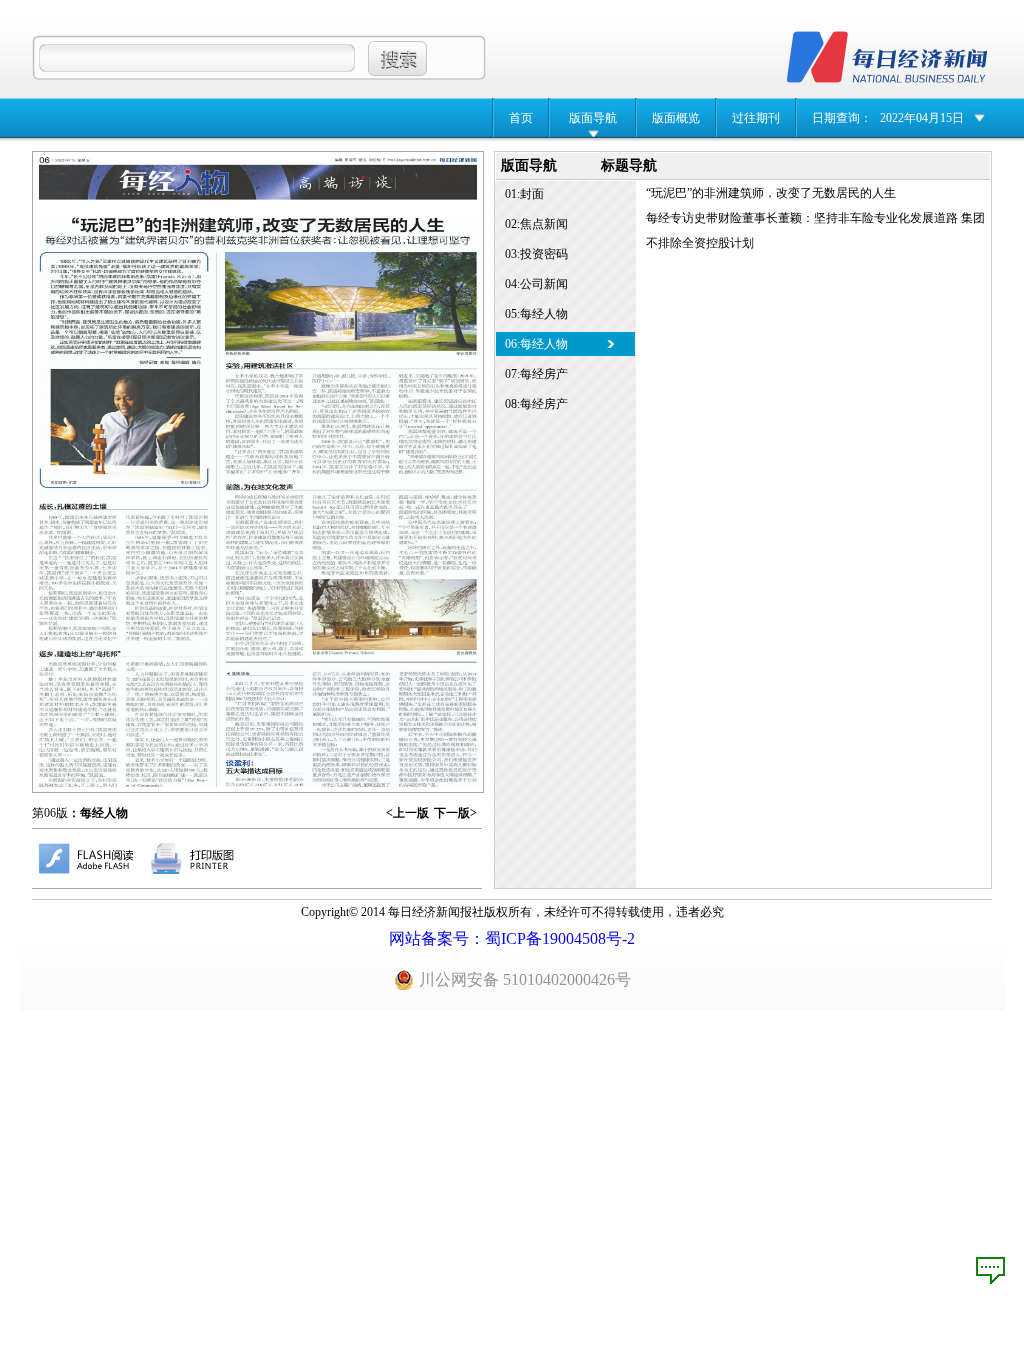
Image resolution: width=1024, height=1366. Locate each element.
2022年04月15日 (922, 118)
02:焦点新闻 (536, 224)
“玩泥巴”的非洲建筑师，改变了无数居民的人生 (771, 193)
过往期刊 (756, 118)
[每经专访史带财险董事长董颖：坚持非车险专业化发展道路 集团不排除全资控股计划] (352, 729)
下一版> (455, 813)
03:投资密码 (536, 254)
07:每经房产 (536, 374)
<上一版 (407, 813)
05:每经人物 (536, 314)
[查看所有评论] (990, 1270)
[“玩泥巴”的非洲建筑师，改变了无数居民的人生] (259, 501)
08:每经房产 (536, 404)
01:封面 (524, 194)
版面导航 (593, 118)
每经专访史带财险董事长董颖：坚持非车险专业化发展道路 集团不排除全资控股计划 (815, 230)
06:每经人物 (536, 344)
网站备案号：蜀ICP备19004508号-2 (512, 938)
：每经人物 (98, 813)
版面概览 (676, 118)
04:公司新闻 (536, 284)
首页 (521, 118)
